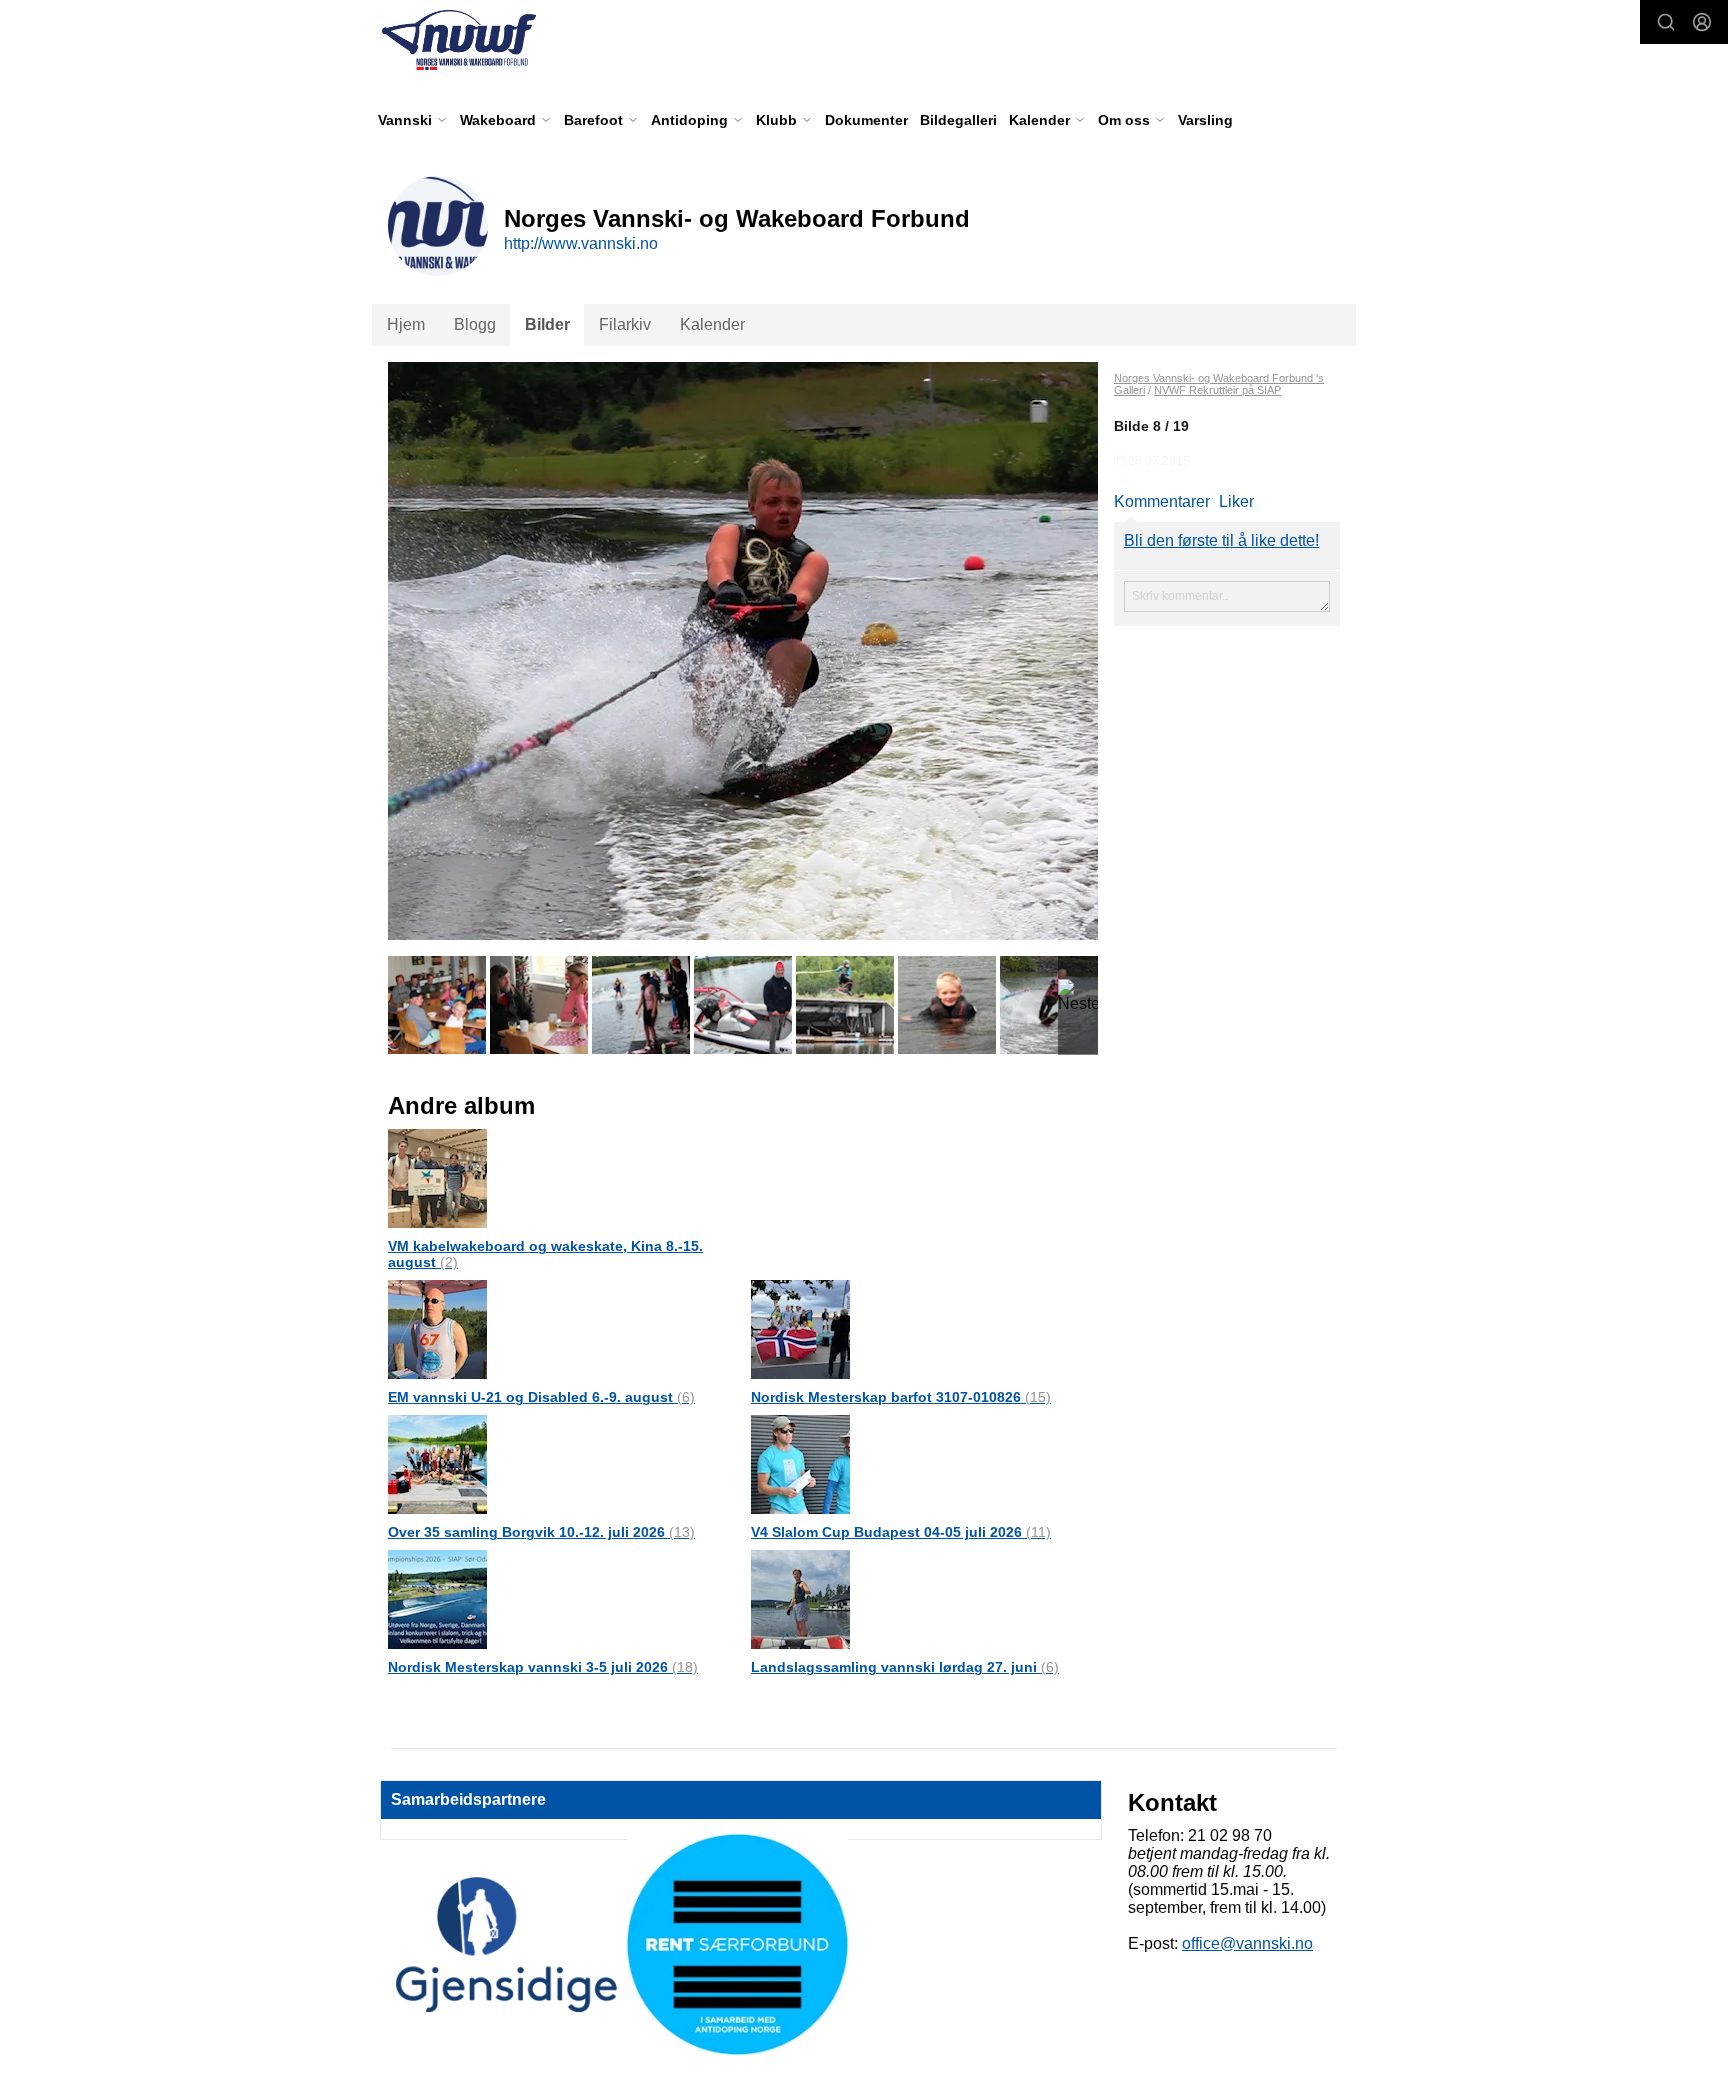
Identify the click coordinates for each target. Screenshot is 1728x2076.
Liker (1236, 501)
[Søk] (1666, 22)
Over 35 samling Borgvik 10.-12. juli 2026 (541, 1532)
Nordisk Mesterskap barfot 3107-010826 (901, 1397)
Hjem (406, 324)
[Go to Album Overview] (437, 1177)
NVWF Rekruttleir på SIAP (1217, 390)
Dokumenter (866, 120)
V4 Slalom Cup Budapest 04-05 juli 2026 (901, 1532)
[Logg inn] (1702, 22)
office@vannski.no (1247, 1943)
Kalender (712, 324)
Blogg (475, 324)
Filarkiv (625, 324)
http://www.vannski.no (581, 243)
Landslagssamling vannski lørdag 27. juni (905, 1667)
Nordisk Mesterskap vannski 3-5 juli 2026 (543, 1667)
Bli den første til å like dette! (1221, 540)
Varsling (1205, 120)
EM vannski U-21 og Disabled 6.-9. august (541, 1397)
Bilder (547, 324)
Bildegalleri (958, 120)
